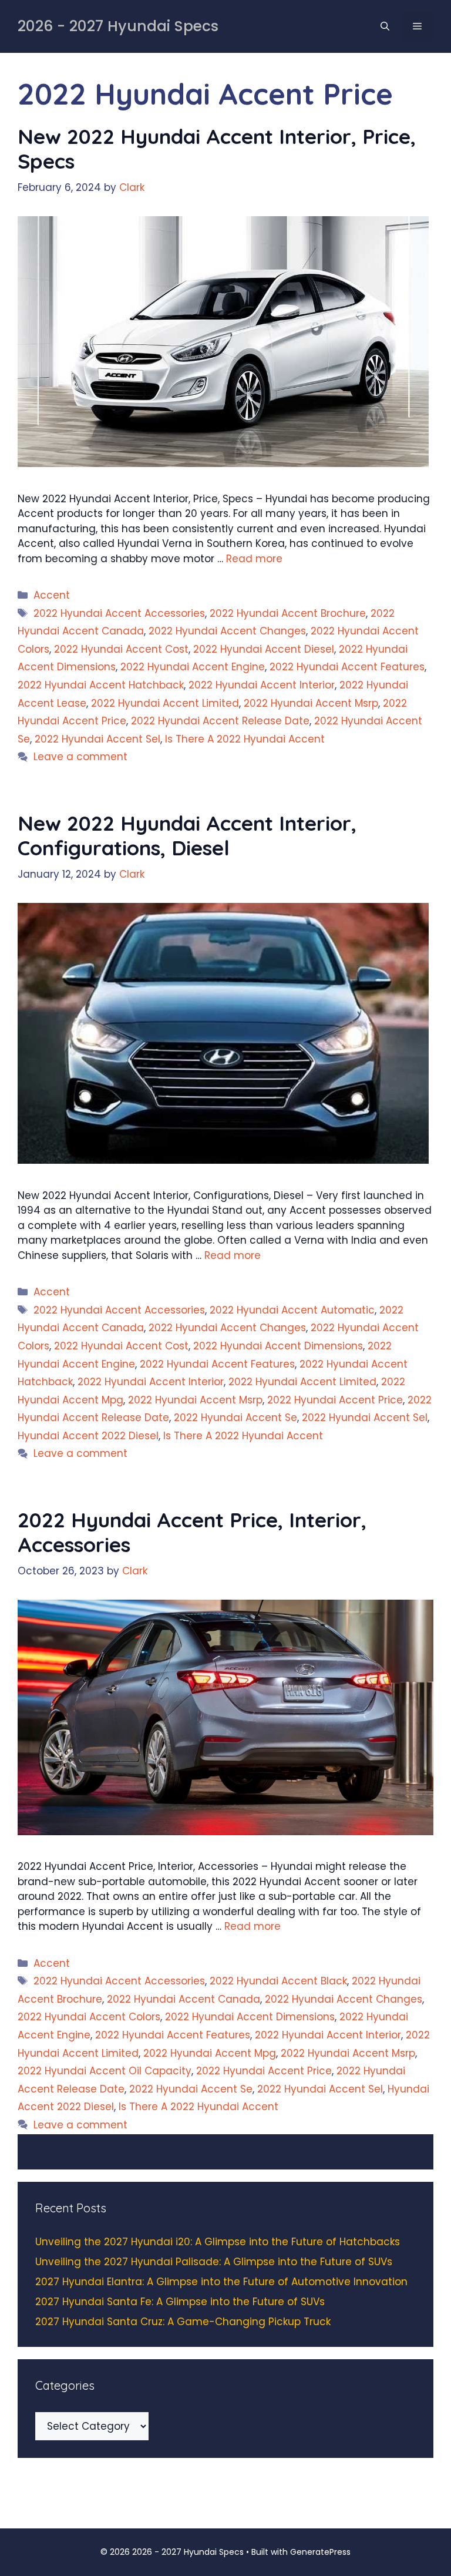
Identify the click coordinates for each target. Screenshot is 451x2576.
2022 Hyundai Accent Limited (165, 703)
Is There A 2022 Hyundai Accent (245, 739)
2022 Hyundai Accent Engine (193, 667)
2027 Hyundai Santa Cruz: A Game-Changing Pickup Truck (183, 2322)
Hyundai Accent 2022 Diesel (88, 1436)
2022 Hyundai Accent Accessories (119, 613)
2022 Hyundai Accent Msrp (311, 703)
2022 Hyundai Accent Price (335, 1400)
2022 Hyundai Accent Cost (121, 649)
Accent (52, 595)
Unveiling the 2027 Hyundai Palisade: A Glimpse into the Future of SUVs (214, 2262)
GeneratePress (320, 2552)
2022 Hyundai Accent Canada (184, 1999)
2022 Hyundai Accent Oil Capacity (105, 2071)
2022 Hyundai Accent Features (347, 667)
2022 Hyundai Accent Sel (97, 739)
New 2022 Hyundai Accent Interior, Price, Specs (217, 149)
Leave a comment (80, 757)
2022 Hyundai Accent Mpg (210, 2053)
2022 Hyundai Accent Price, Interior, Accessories (192, 1532)
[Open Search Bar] (385, 26)
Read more (254, 559)
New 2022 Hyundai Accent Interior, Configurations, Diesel (187, 835)
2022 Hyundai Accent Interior (262, 685)
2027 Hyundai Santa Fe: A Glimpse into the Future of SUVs (180, 2302)
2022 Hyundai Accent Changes (227, 631)
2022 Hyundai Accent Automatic (292, 1310)
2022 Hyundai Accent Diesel (264, 649)
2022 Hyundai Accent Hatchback (101, 685)
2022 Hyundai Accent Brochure (288, 613)
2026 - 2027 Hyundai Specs (118, 26)
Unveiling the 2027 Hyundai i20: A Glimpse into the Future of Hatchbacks (218, 2242)
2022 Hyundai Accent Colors (89, 2017)
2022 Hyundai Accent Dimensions (278, 1346)
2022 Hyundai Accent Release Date (220, 721)
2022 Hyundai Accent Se (235, 1418)
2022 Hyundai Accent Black (278, 1981)
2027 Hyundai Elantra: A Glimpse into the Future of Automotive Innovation (221, 2282)
